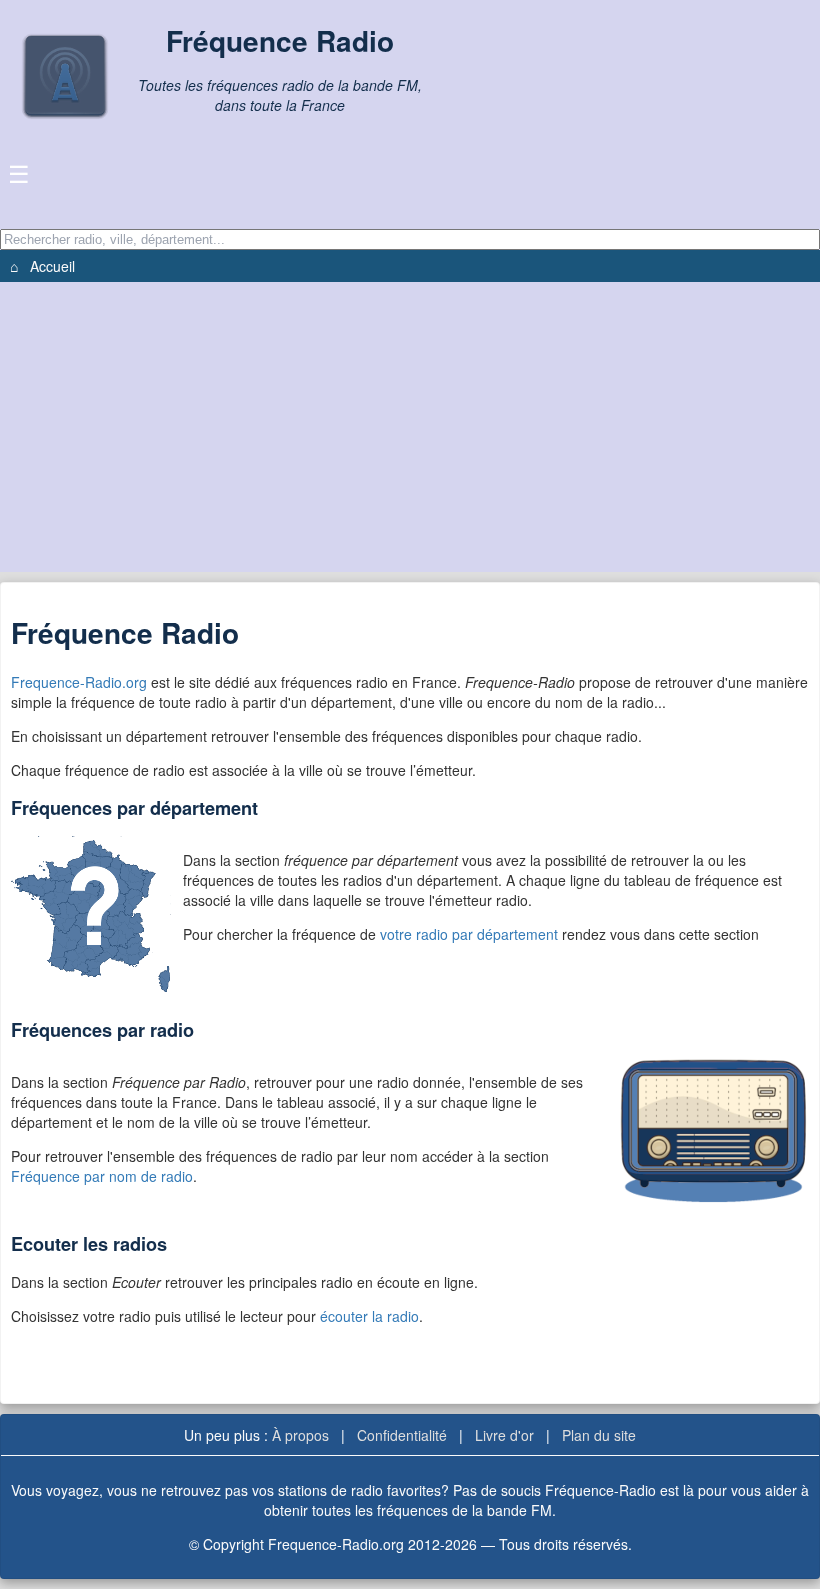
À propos (300, 1435)
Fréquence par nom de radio (102, 1176)
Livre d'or (504, 1435)
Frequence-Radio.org (79, 682)
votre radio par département (471, 934)
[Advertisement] (410, 432)
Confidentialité (402, 1435)
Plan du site (599, 1435)
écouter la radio (369, 1316)
